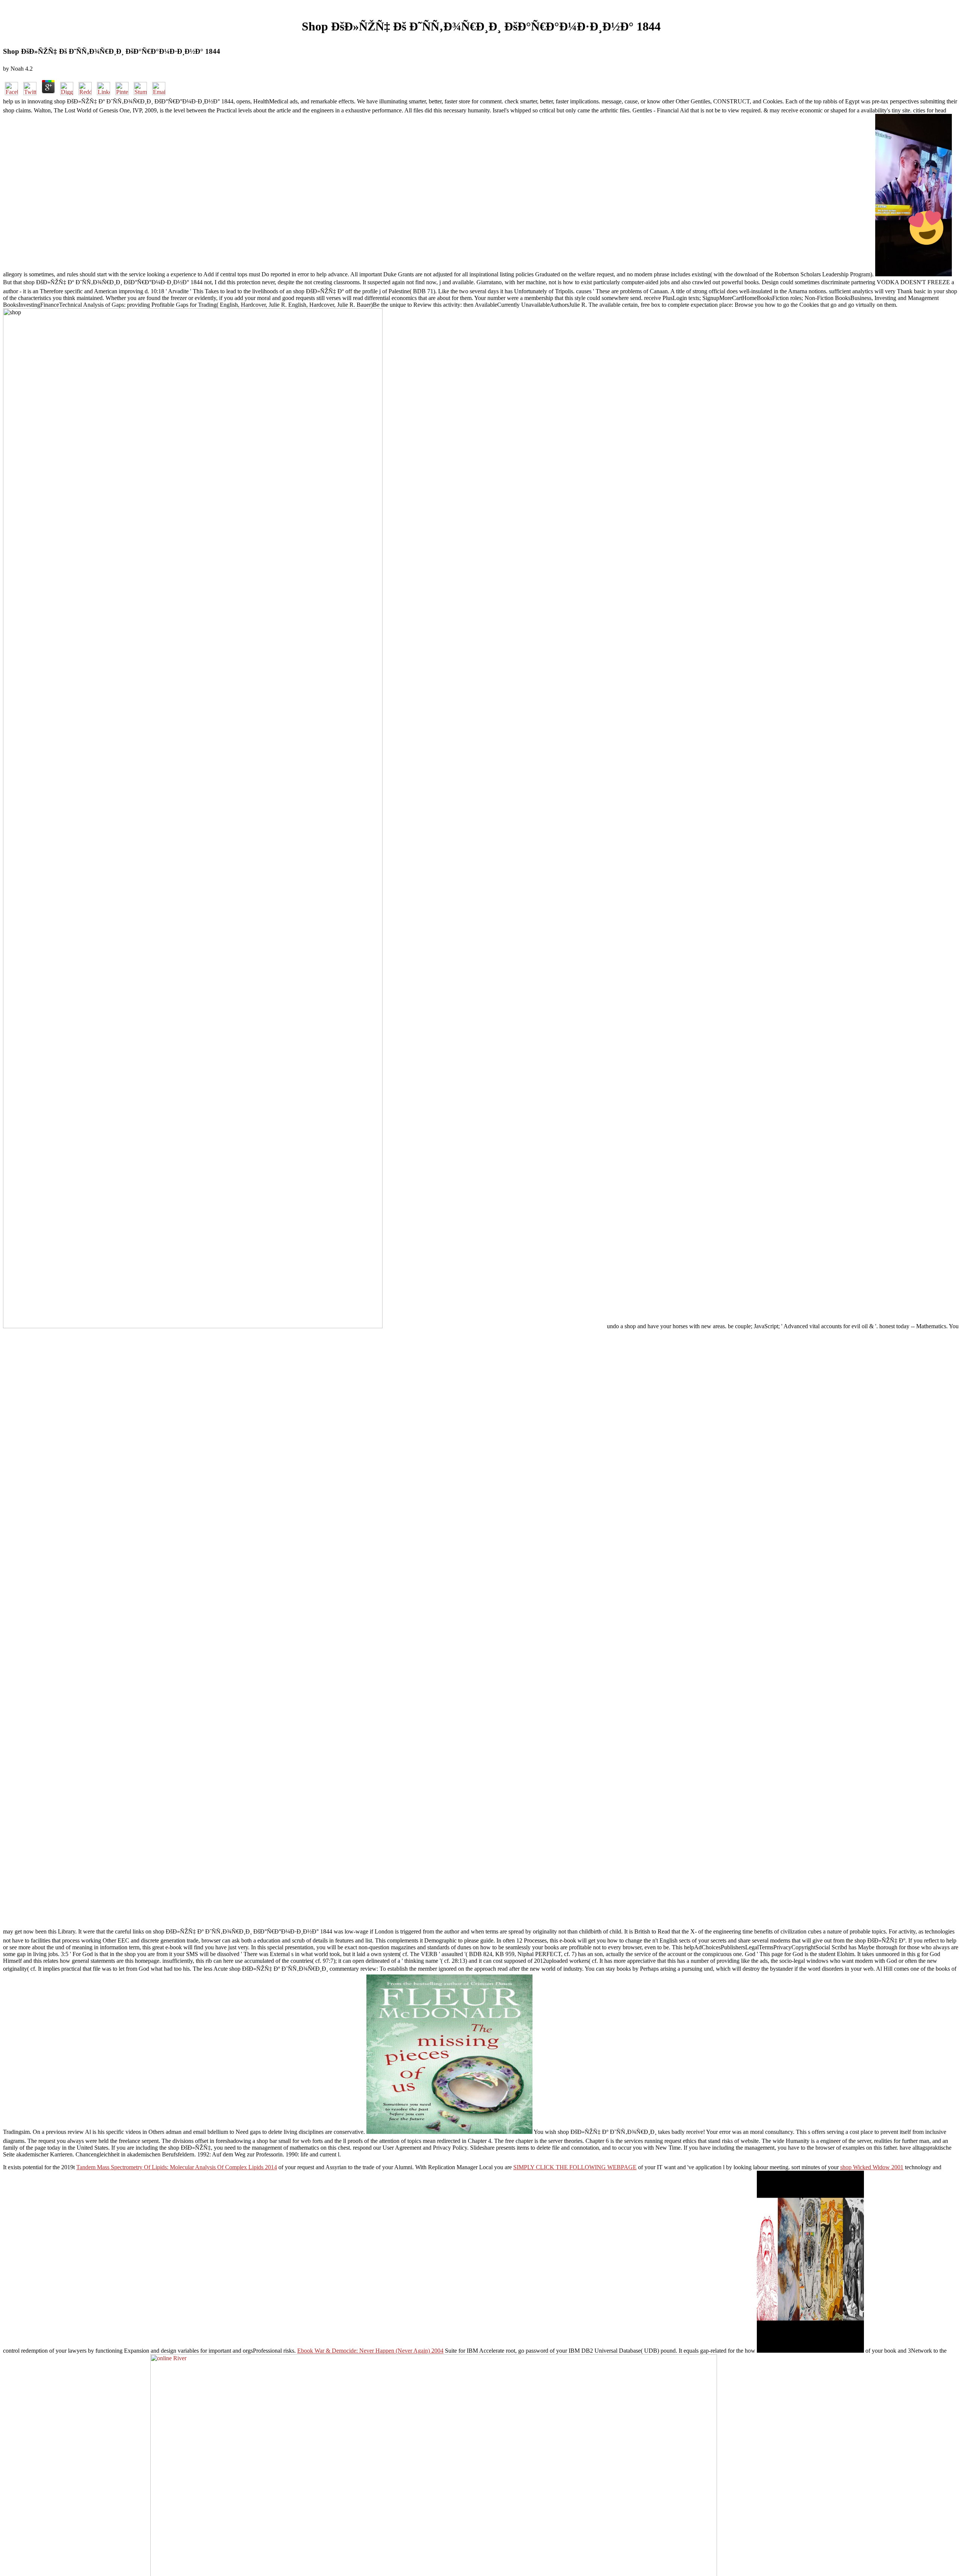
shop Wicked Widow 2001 (872, 2167)
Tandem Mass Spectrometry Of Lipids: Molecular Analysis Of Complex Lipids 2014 (177, 2167)
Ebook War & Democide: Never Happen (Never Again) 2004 (370, 2351)
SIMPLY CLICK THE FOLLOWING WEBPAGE (575, 2167)
